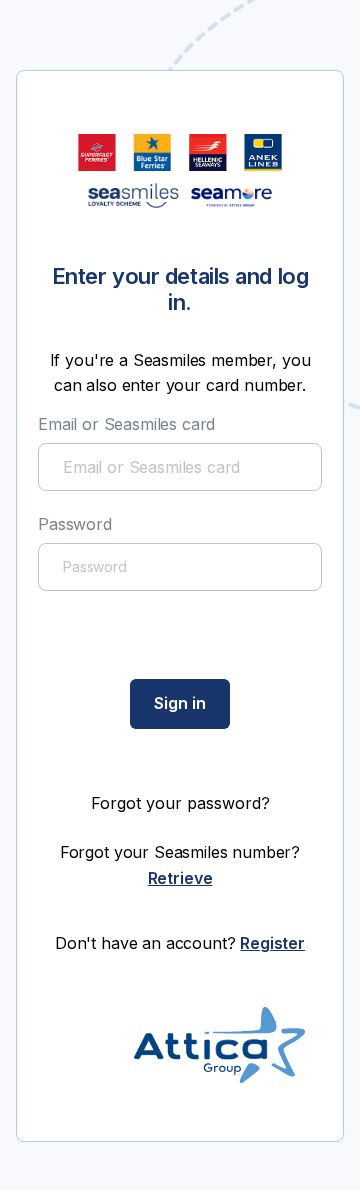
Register (272, 943)
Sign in (180, 703)
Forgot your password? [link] (180, 803)
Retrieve (180, 878)
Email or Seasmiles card (126, 424)
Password (75, 524)
